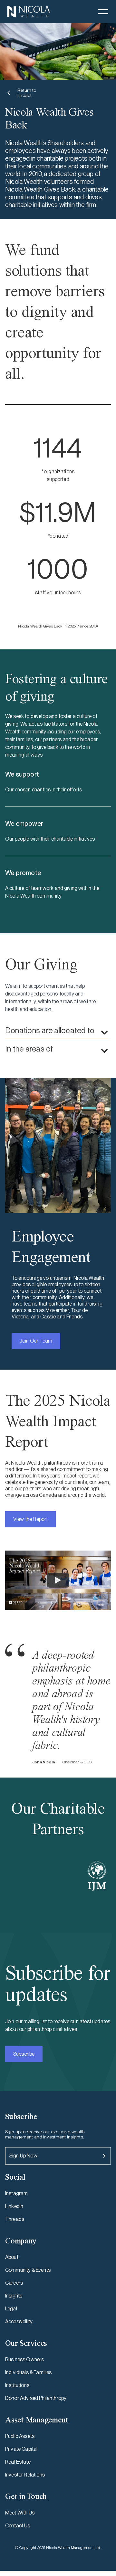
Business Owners (24, 2359)
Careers (14, 2283)
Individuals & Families (29, 2372)
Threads (15, 2219)
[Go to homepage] (28, 12)
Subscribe (24, 2054)
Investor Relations (25, 2475)
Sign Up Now (23, 2156)
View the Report (30, 1519)
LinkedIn (14, 2206)
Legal (11, 2309)
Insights (14, 2296)
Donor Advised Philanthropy (36, 2398)
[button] (103, 12)
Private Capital (21, 2449)
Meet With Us (20, 2513)
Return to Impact (27, 93)
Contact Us (18, 2526)
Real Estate (18, 2462)
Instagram (16, 2193)
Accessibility (19, 2321)
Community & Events (28, 2270)
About (12, 2257)
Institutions (17, 2385)
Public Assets (20, 2436)
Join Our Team (36, 1341)
